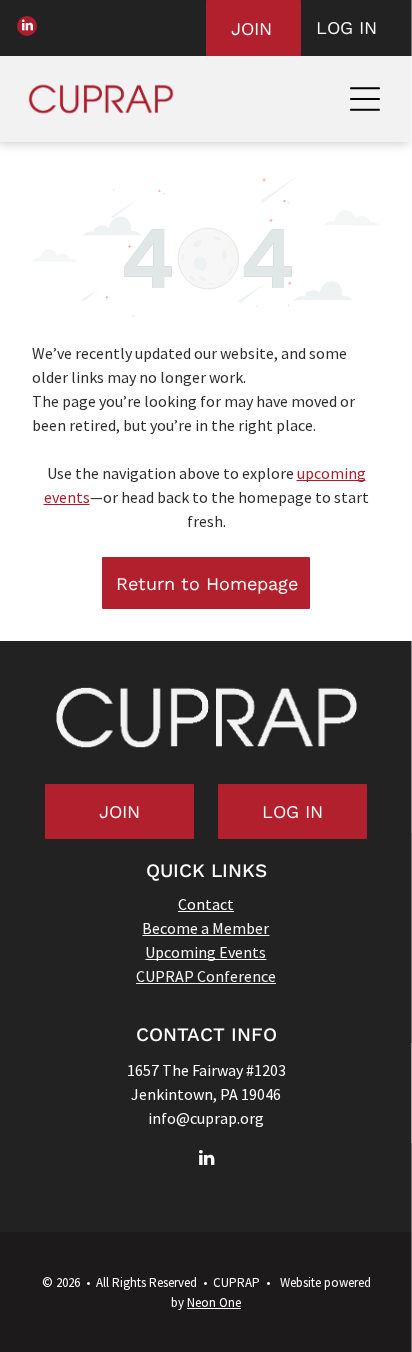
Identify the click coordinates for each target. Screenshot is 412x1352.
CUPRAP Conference (206, 976)
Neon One (214, 1302)
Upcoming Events (205, 952)
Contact (206, 904)
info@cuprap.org (206, 1118)
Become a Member (205, 928)
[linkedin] (27, 28)
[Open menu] (365, 99)
